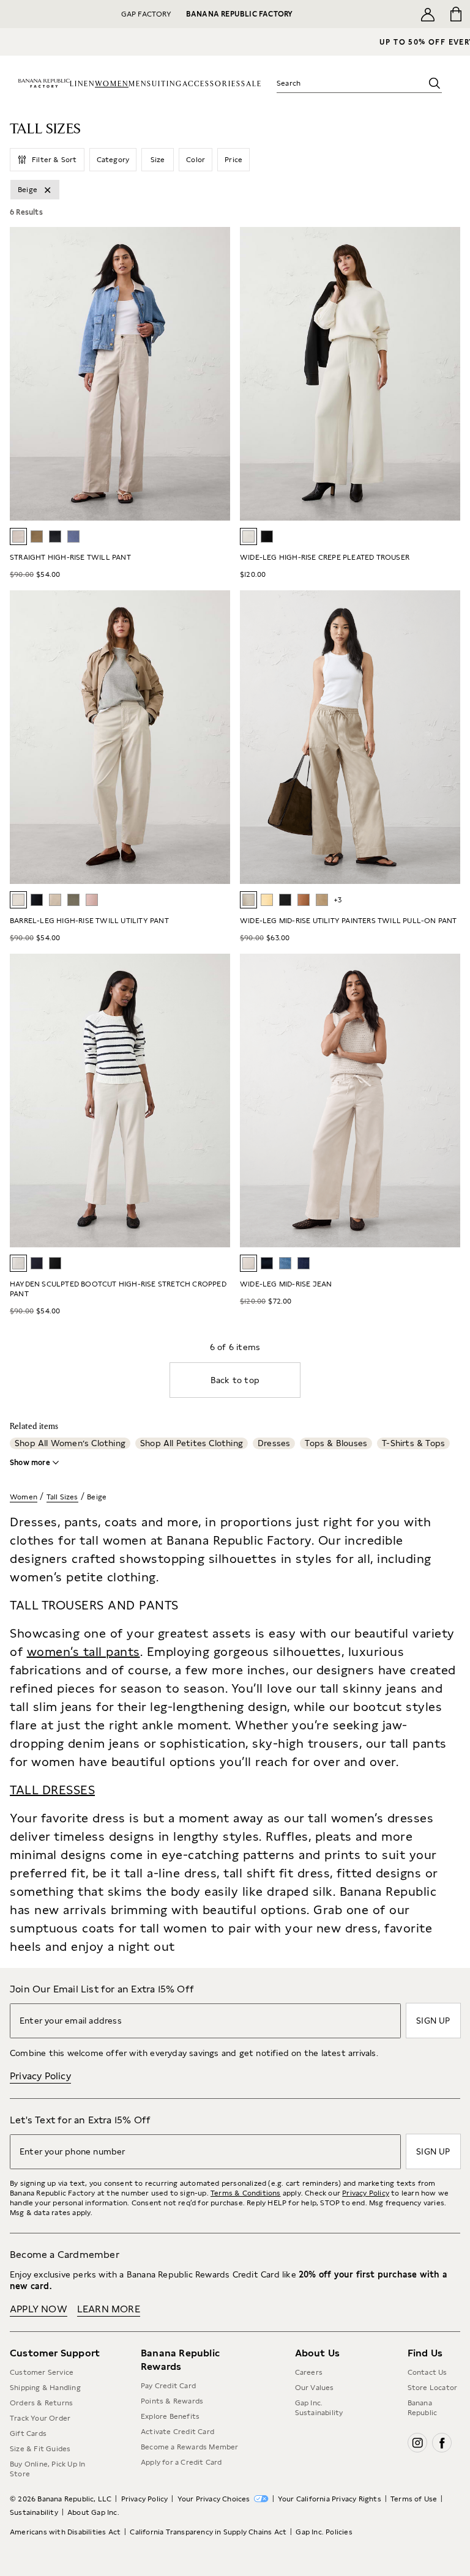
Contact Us (427, 2372)
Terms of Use (414, 2499)
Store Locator (433, 2388)
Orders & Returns (41, 2403)
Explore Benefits (170, 2416)
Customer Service (42, 2372)
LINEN (82, 84)
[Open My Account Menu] (428, 14)
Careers (309, 2372)
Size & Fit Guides (40, 2449)
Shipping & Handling (45, 2388)
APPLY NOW (39, 2309)
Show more (30, 1463)
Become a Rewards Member (190, 2447)
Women (24, 1497)
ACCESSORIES (212, 84)
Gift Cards (28, 2433)
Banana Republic (423, 2408)
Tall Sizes (62, 1497)
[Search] (435, 83)
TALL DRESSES (52, 1790)
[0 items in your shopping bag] (456, 14)
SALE (252, 84)
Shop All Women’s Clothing (70, 1443)
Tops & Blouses (336, 1443)
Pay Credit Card (168, 2386)
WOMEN (112, 84)
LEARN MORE (109, 2309)
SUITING (165, 84)
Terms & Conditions (246, 2193)
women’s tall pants (84, 1652)
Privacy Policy (40, 2076)
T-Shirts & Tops (413, 1443)
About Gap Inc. (93, 2512)
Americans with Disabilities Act (65, 2532)
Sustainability (34, 2512)
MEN (138, 84)
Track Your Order (40, 2418)
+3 (338, 900)
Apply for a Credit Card (181, 2462)
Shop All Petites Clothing (192, 1443)
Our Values (315, 2388)
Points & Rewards (172, 2401)
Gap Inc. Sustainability (319, 2408)
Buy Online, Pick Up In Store (47, 2469)
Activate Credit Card (177, 2432)
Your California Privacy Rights (330, 2499)
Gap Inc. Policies (324, 2532)
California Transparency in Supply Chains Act (208, 2532)
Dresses (274, 1443)
